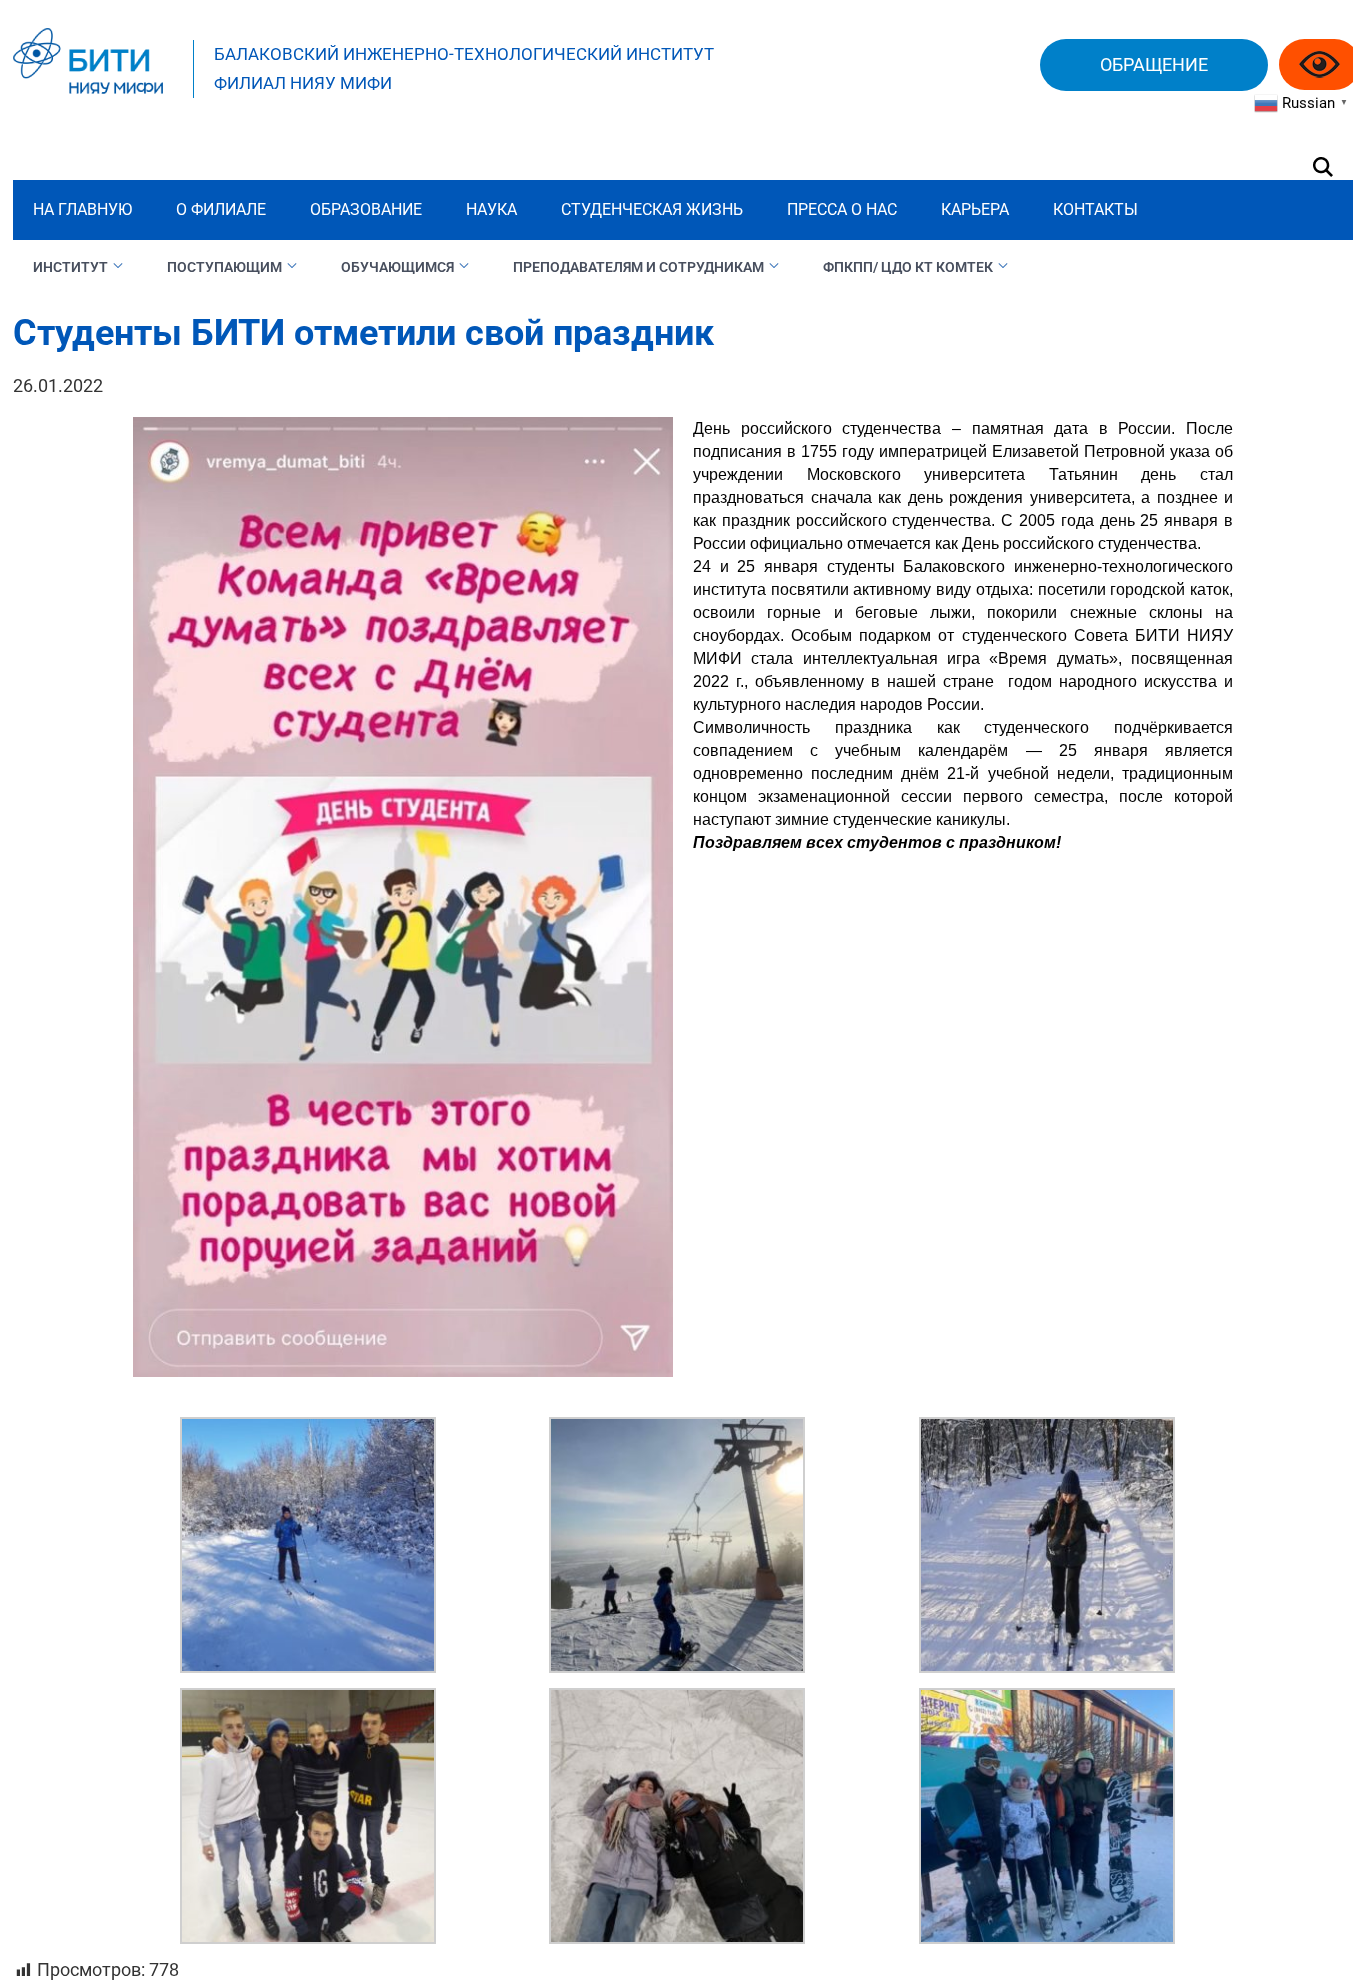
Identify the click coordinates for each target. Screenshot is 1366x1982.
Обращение (1154, 64)
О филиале (221, 209)
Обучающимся (397, 267)
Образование (366, 209)
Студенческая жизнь (652, 209)
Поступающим (224, 267)
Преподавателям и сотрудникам (638, 267)
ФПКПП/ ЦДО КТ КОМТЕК (908, 267)
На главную (82, 209)
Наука (491, 209)
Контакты (1095, 209)
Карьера (975, 209)
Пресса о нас (842, 209)
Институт (70, 267)
